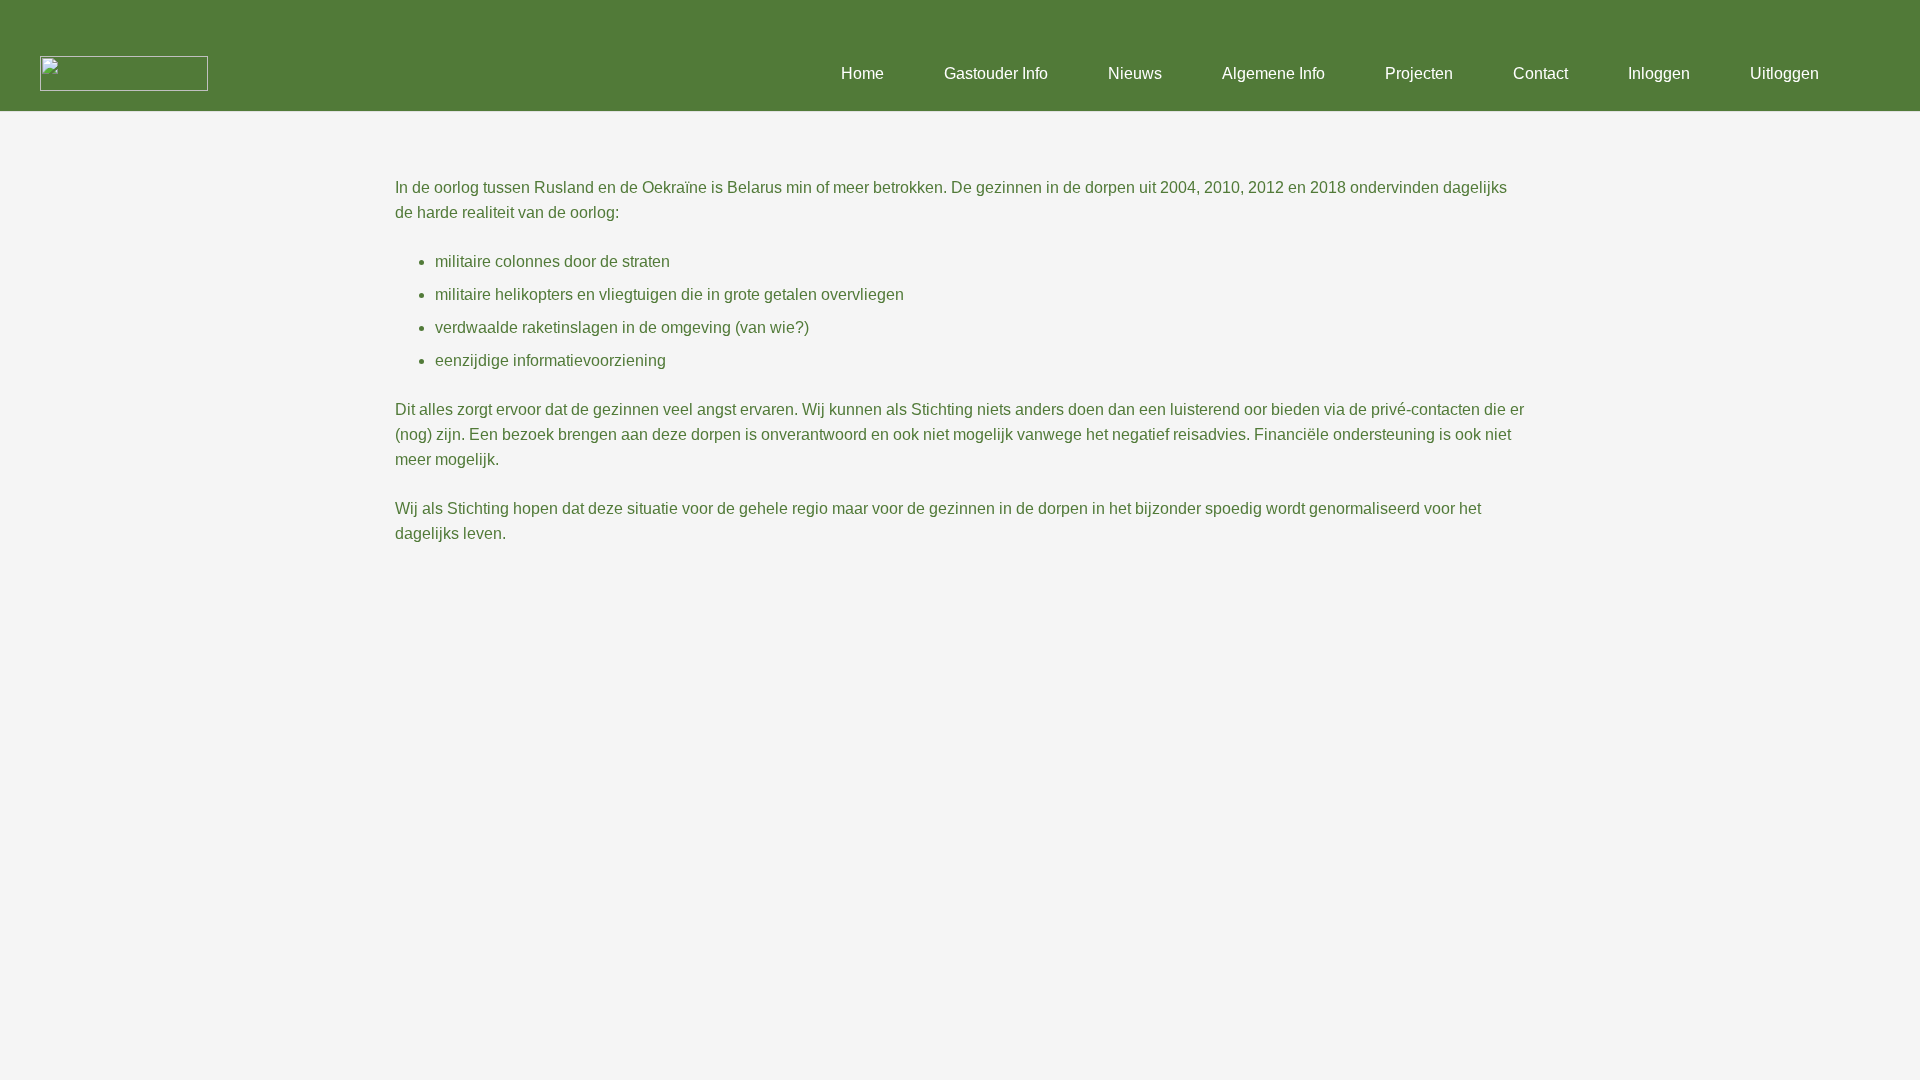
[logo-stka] (124, 73)
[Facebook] (1864, 18)
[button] (1869, 74)
